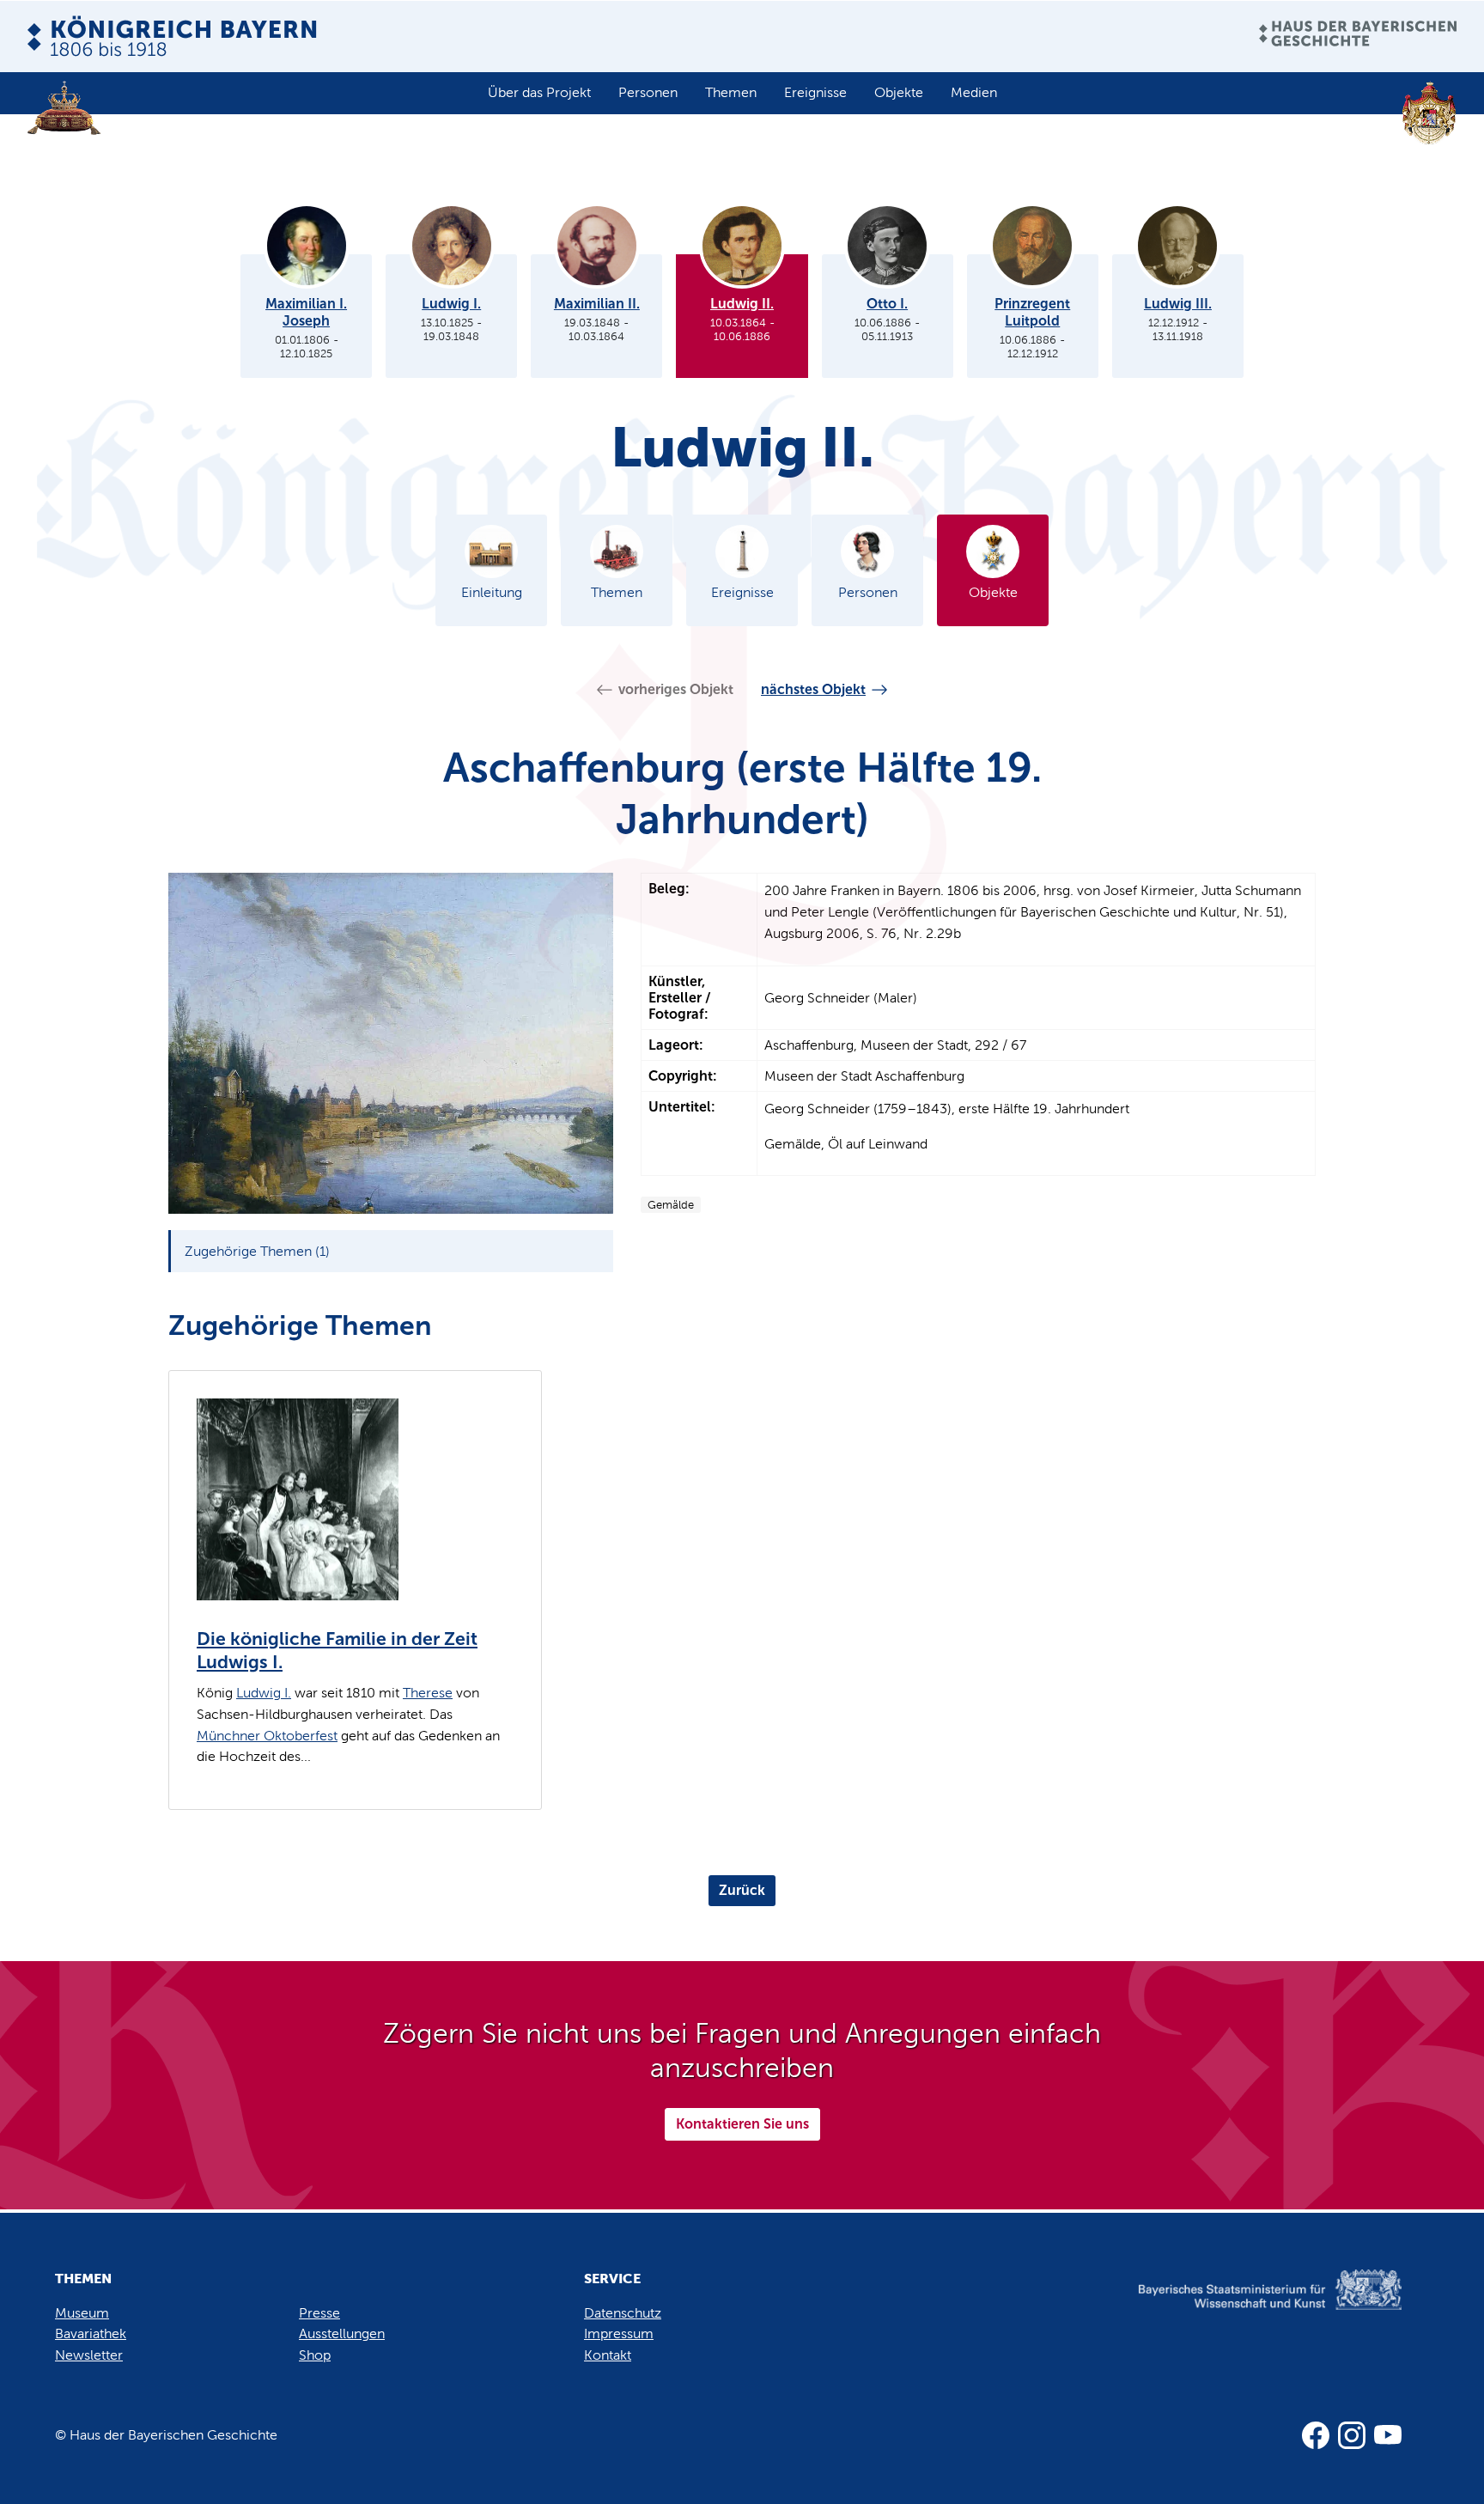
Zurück (742, 1890)
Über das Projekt (539, 92)
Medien (974, 92)
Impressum (619, 2333)
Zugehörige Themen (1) (257, 1251)
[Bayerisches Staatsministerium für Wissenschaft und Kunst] (1244, 2308)
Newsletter (89, 2355)
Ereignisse (815, 92)
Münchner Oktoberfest (267, 1736)
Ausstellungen (342, 2333)
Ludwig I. (264, 1693)
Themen (731, 92)
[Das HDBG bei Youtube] (1388, 2435)
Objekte (899, 92)
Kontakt (608, 2355)
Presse (319, 2313)
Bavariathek (91, 2333)
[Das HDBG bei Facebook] (1316, 2435)
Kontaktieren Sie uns (742, 2124)
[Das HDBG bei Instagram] (1352, 2435)
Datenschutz (623, 2313)
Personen (648, 92)
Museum (82, 2313)
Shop (315, 2355)
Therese (428, 1693)
